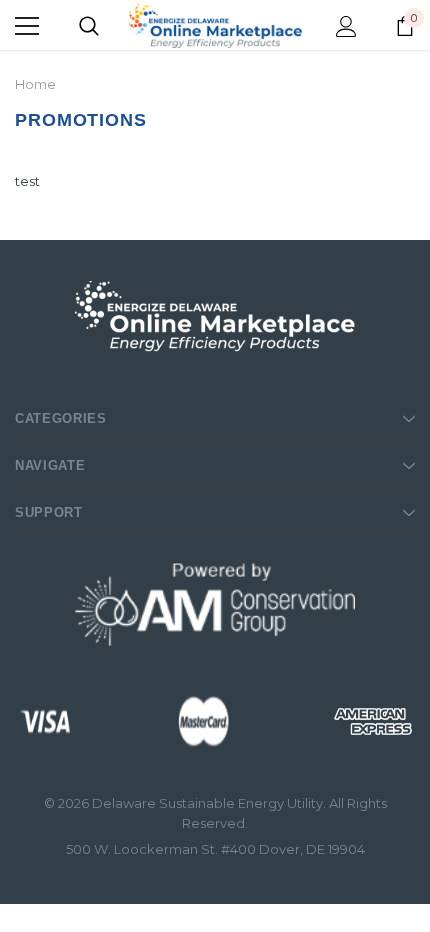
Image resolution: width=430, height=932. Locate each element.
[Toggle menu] (27, 26)
